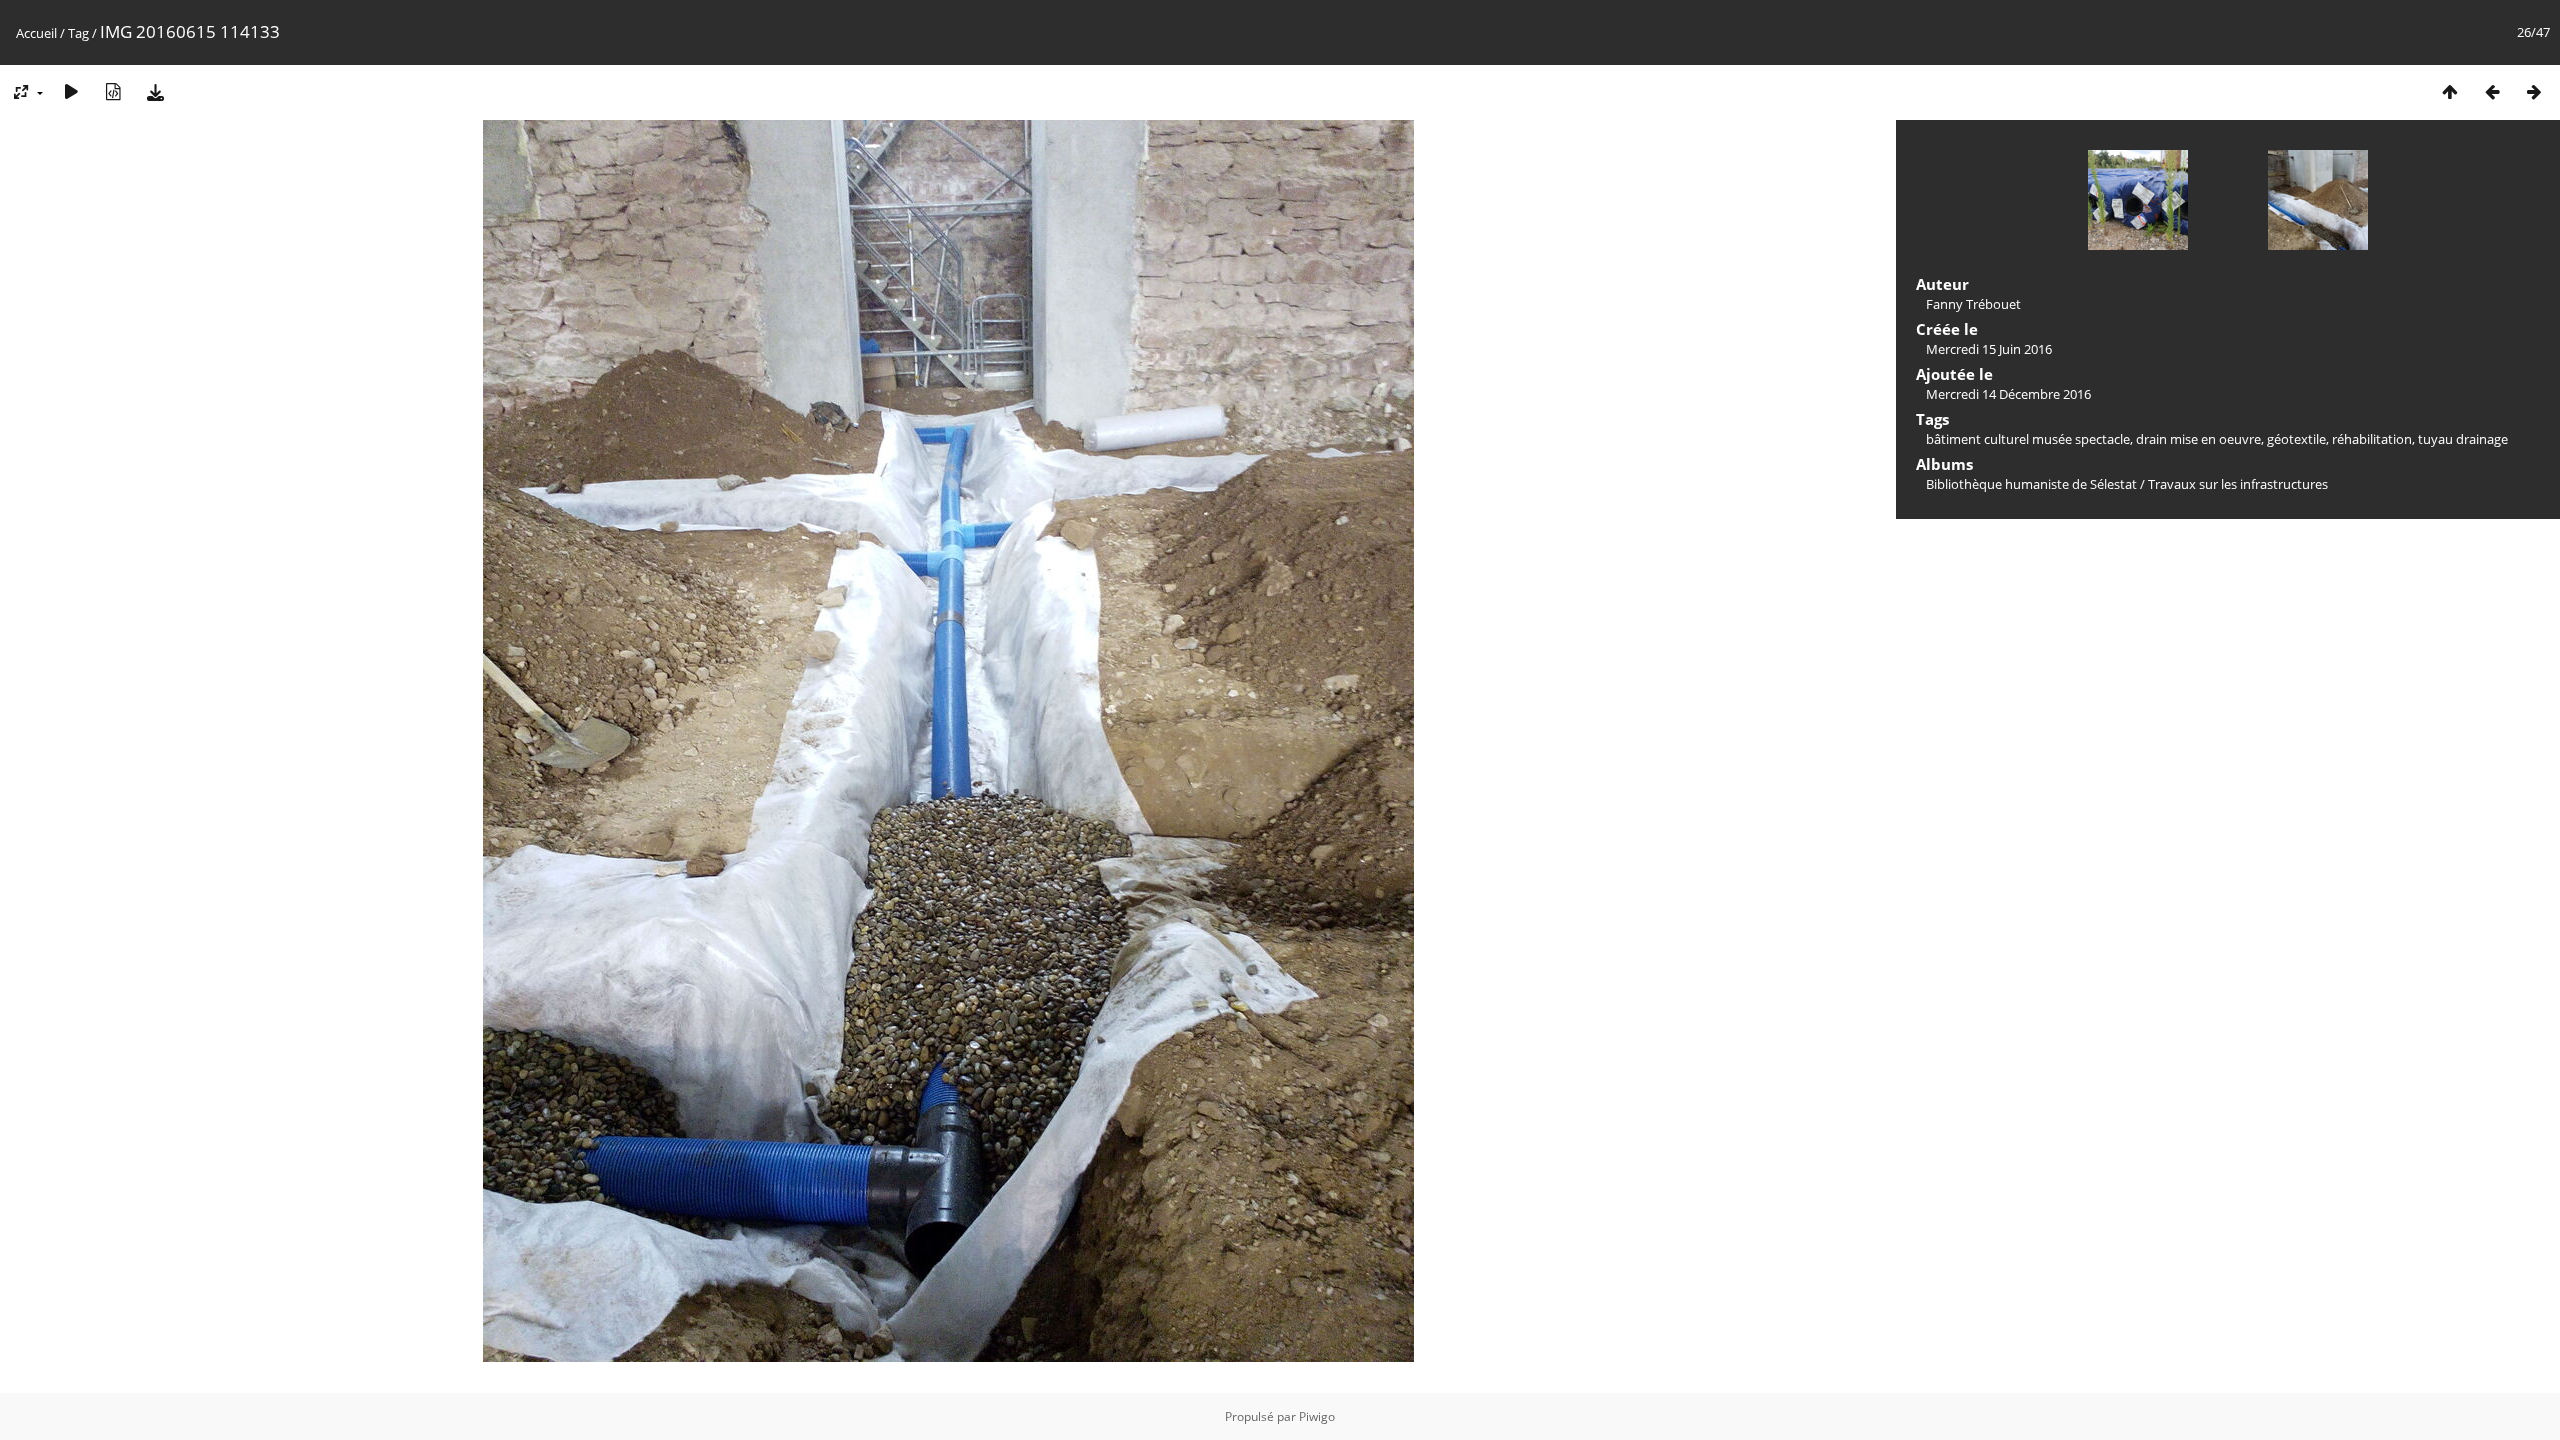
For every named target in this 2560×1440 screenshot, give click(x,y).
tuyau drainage (2463, 439)
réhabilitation (2372, 439)
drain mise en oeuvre (2198, 439)
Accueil (36, 33)
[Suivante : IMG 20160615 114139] (2534, 91)
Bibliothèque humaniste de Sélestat (2031, 484)
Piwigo (1317, 1416)
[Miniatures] (2450, 91)
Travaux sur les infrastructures (2238, 484)
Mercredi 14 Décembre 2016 (2008, 394)
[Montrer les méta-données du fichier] (113, 91)
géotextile (2296, 439)
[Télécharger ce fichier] (155, 91)
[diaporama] (71, 91)
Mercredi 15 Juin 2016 (1989, 349)
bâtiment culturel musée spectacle (2028, 439)
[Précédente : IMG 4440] (2492, 91)
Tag (78, 33)
